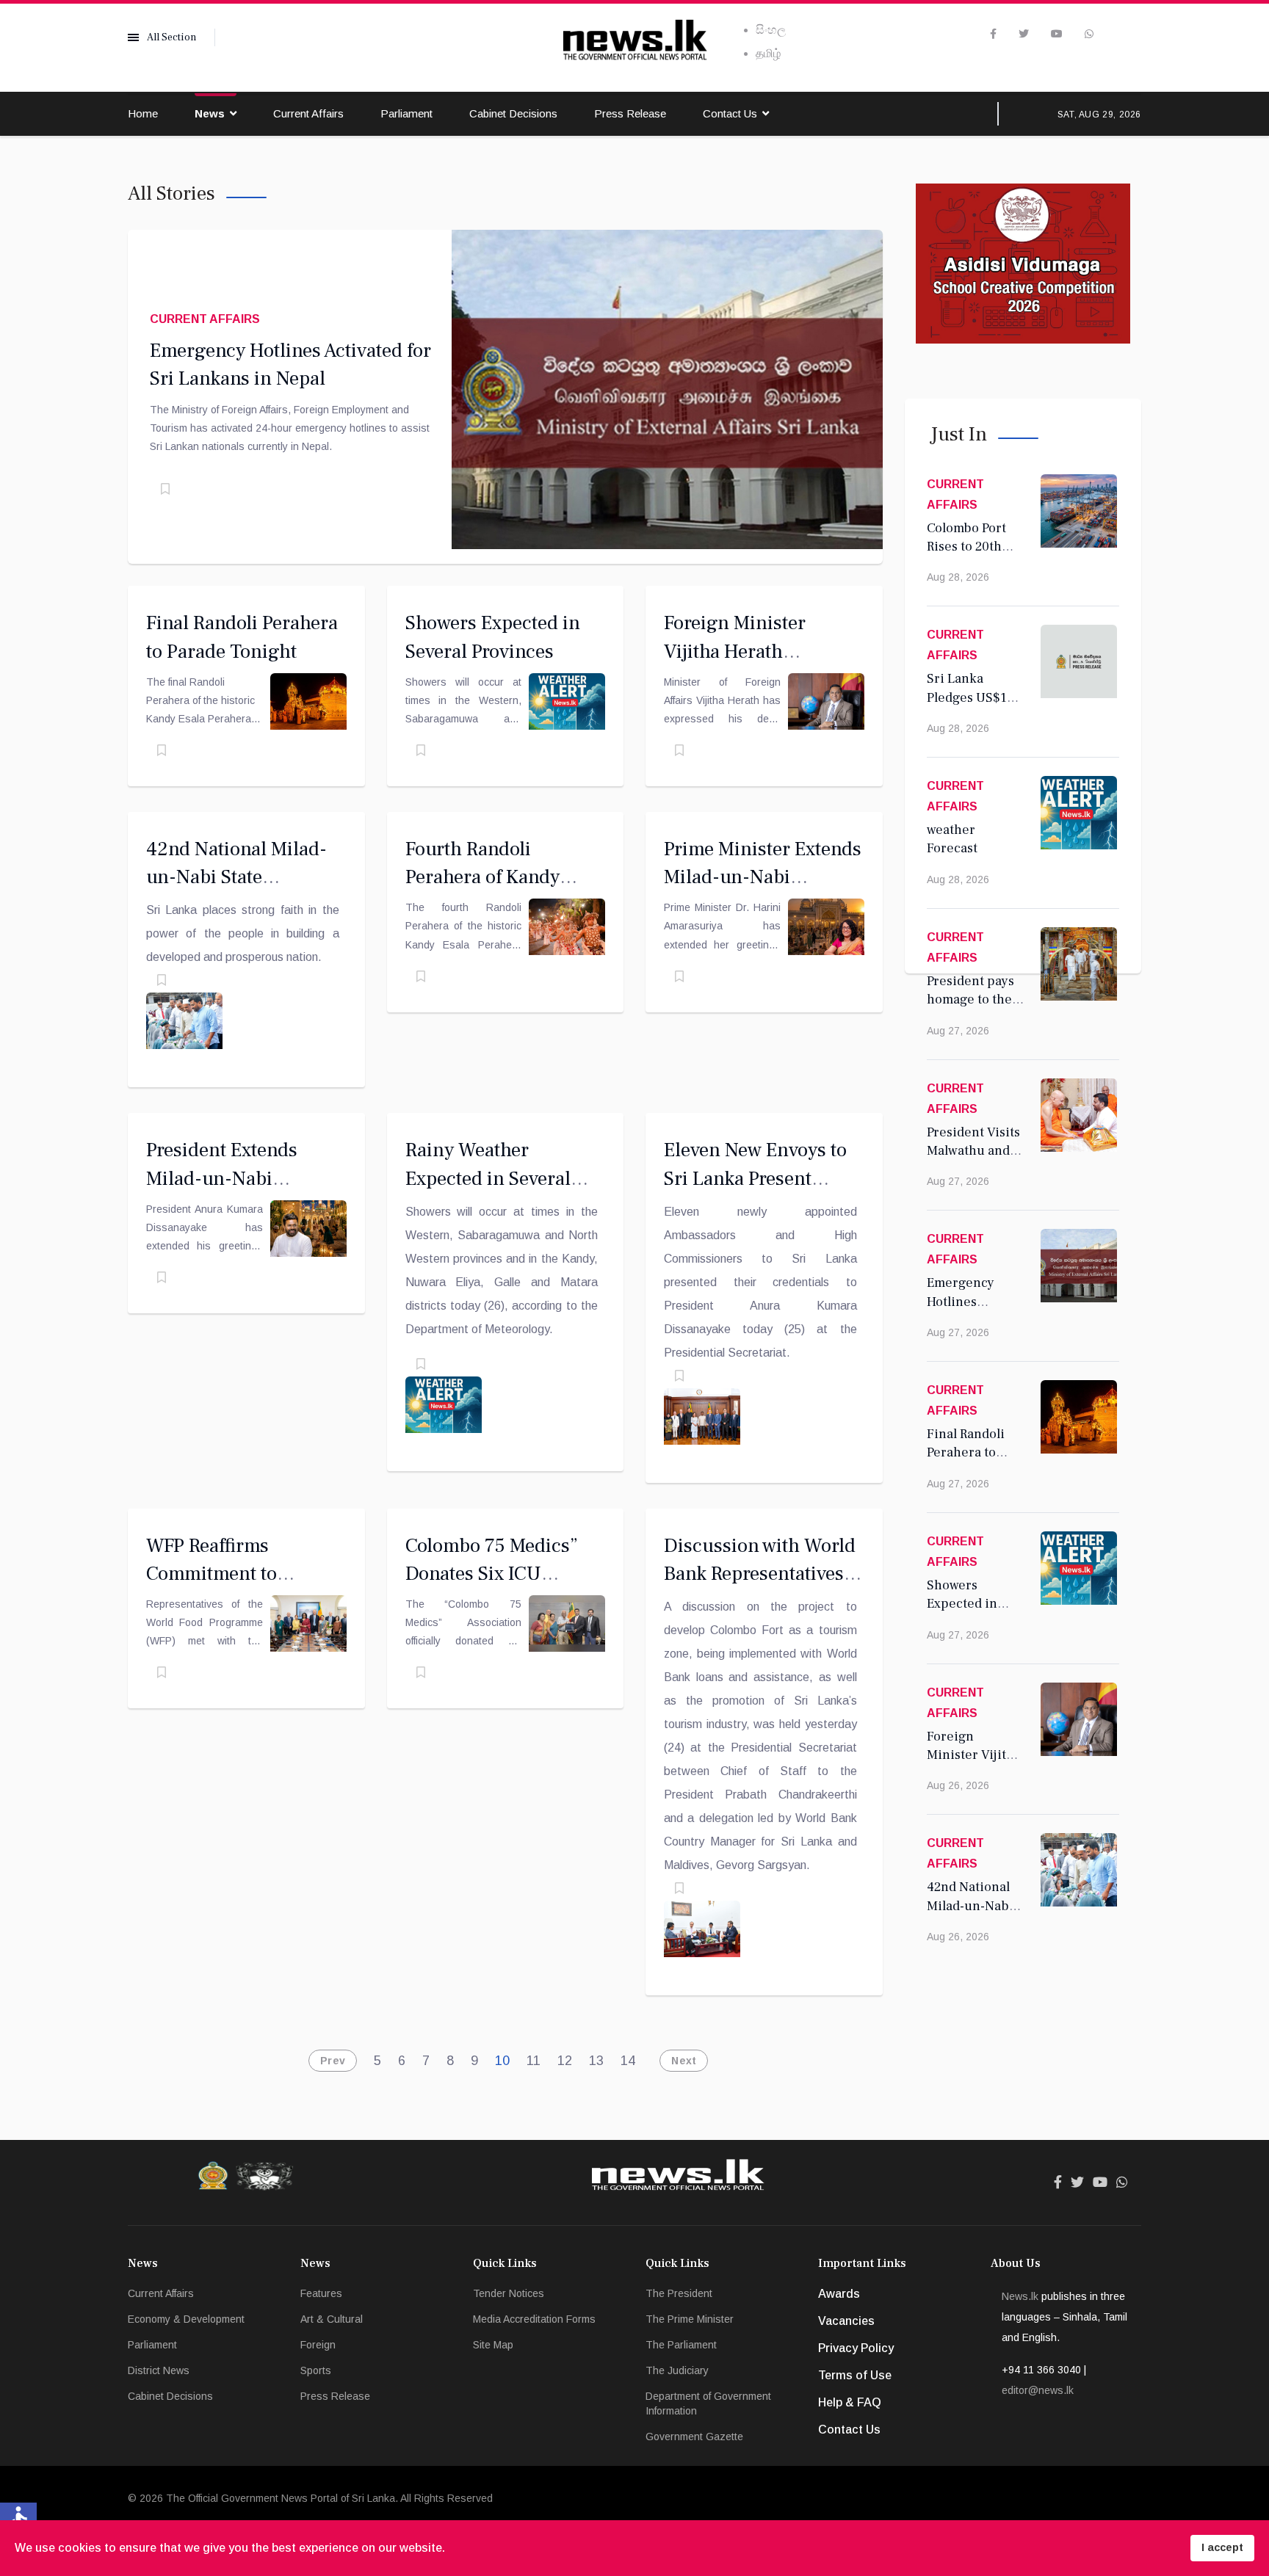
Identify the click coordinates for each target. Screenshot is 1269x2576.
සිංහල (771, 30)
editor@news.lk (1038, 2390)
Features (321, 2293)
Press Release (630, 113)
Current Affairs (308, 113)
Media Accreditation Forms (534, 2319)
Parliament (406, 113)
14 (628, 2061)
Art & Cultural (332, 2319)
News (210, 113)
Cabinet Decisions (513, 113)
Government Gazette (694, 2437)
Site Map (493, 2345)
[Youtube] (1057, 34)
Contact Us (730, 113)
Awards (839, 2294)
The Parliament (681, 2345)
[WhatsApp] (1089, 34)
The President (679, 2293)
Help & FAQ (850, 2402)
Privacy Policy (856, 2348)
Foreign (318, 2345)
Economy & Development (186, 2319)
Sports (316, 2370)
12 (565, 2061)
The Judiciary (677, 2370)
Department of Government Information (708, 2403)
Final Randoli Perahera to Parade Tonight (972, 1453)
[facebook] (993, 34)
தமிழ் (768, 53)
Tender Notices (509, 2293)
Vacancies (846, 2321)
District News (159, 2370)
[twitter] (1024, 34)
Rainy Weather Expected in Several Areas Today (488, 1178)
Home (143, 113)
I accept (1222, 2547)
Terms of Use (855, 2375)
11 (534, 2061)
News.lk (1020, 2296)
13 (596, 2061)
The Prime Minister (690, 2319)
